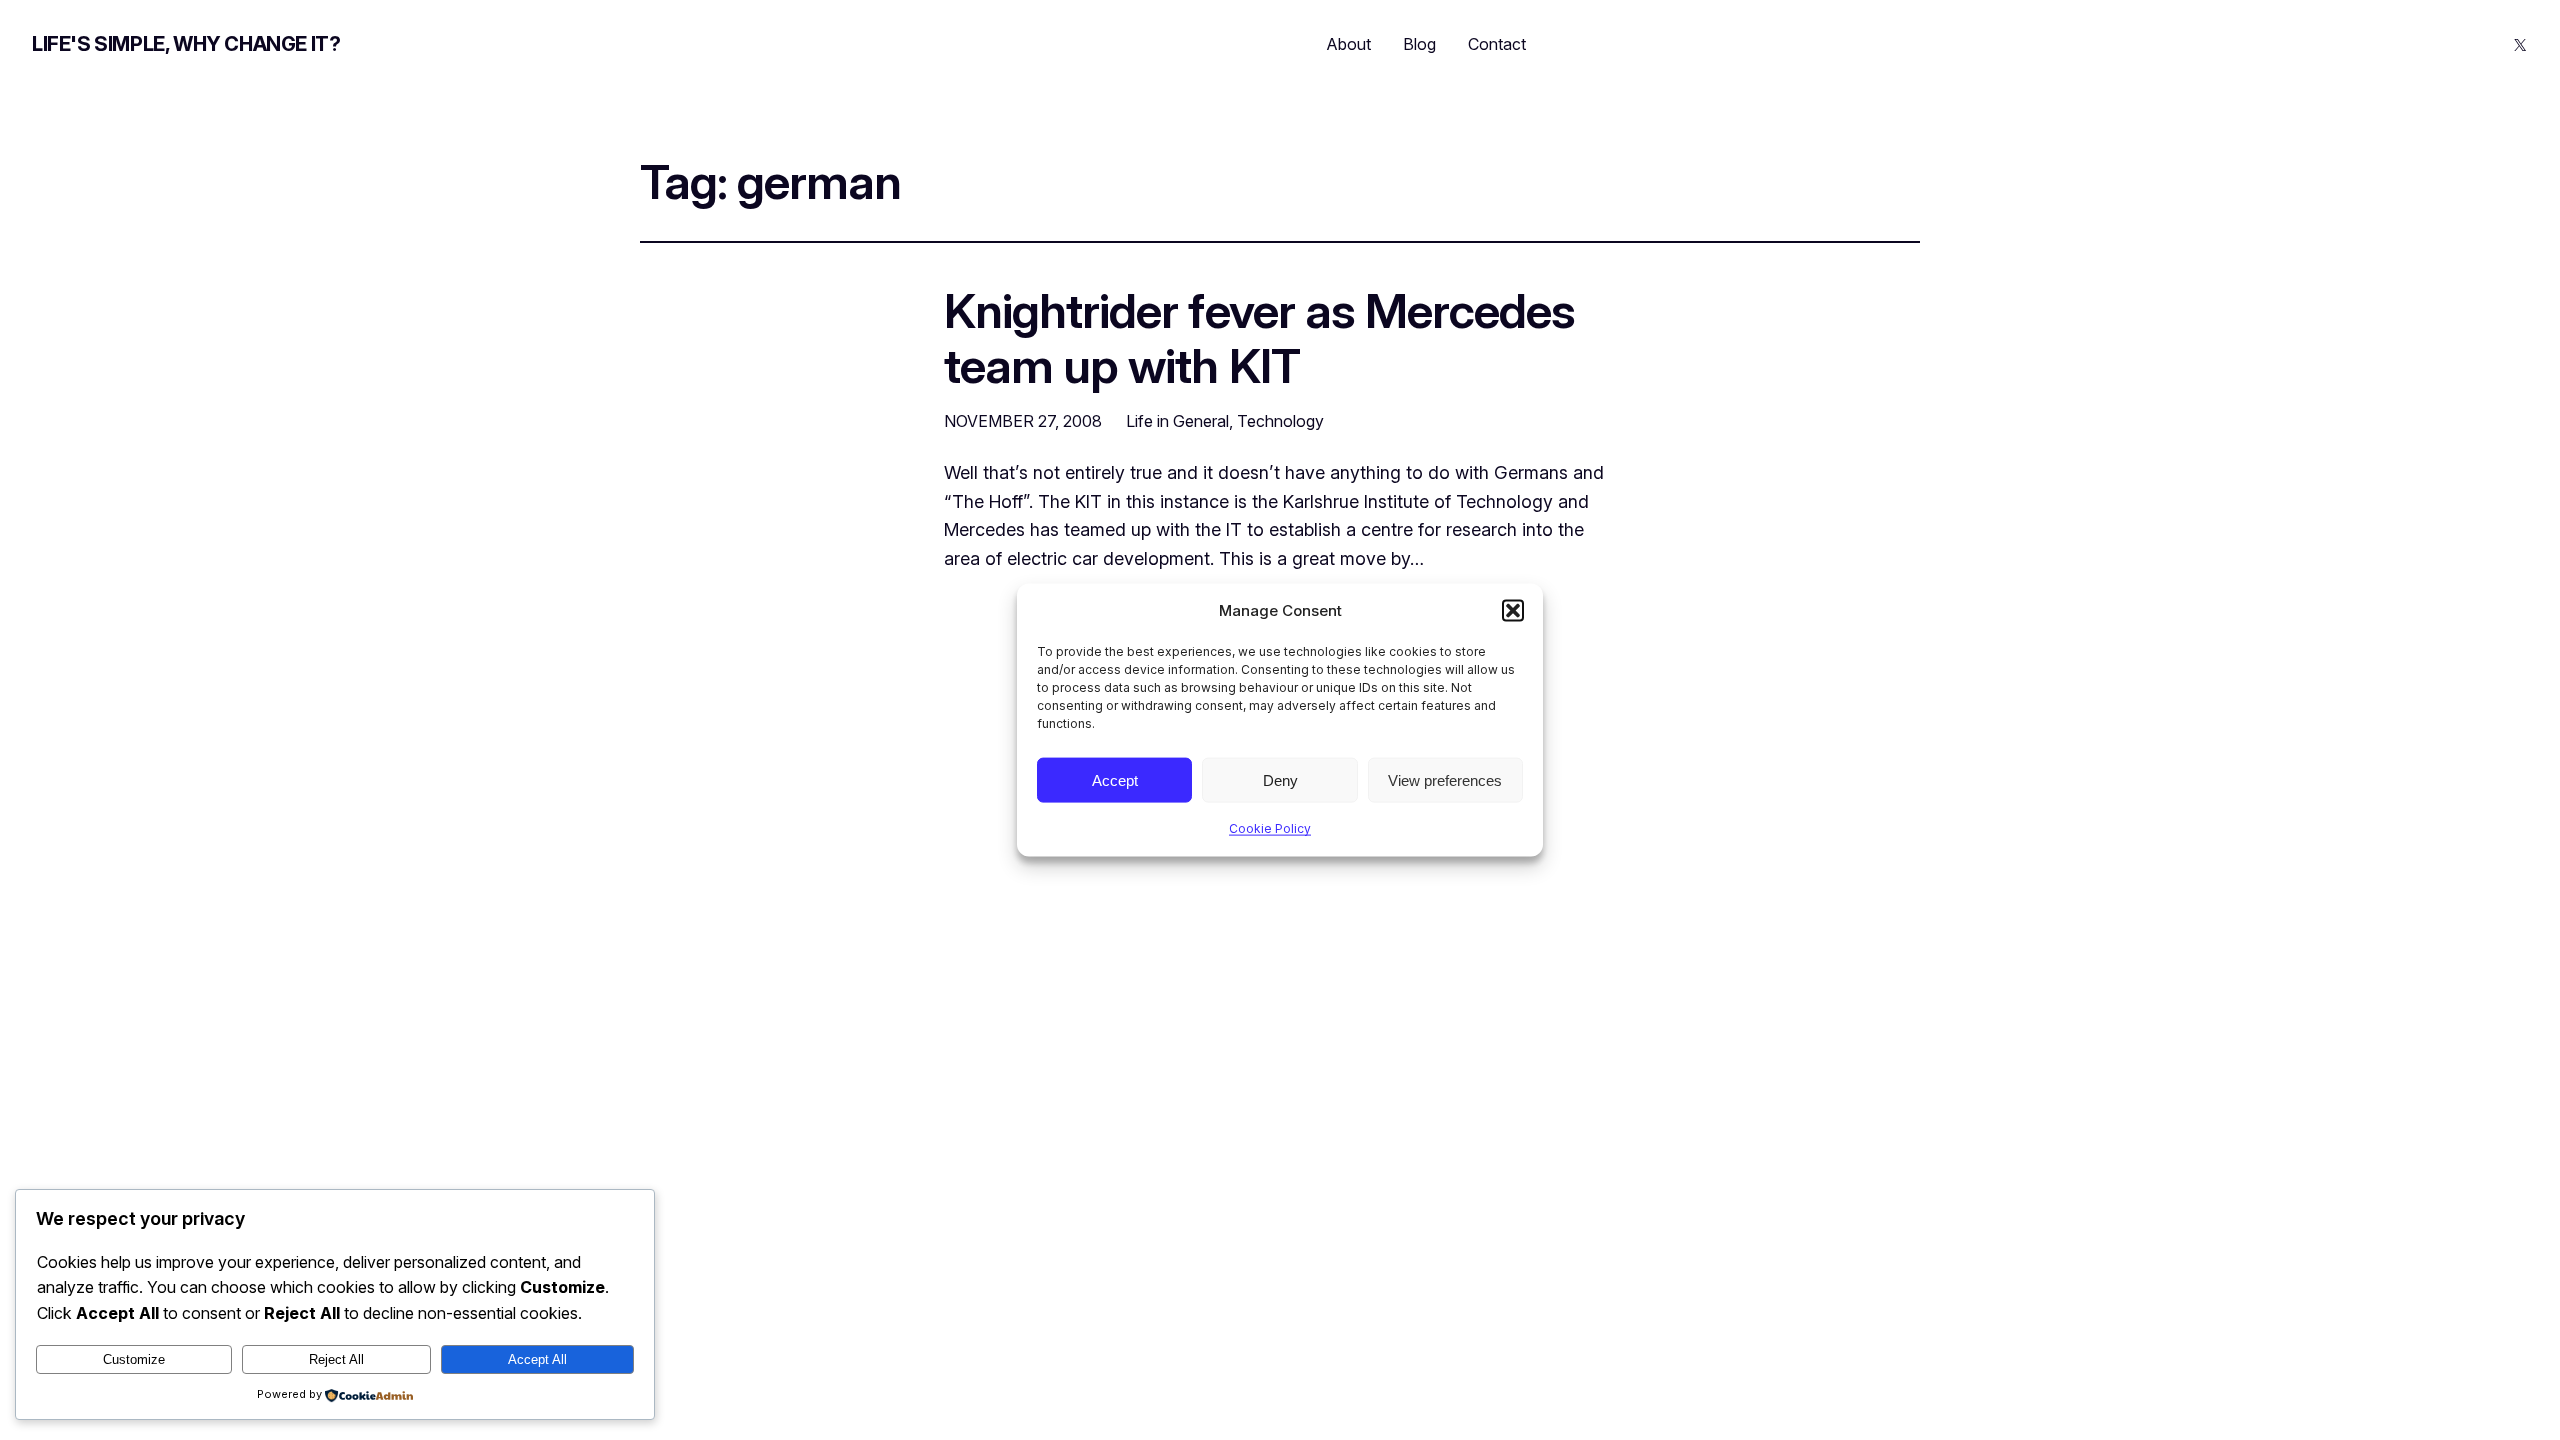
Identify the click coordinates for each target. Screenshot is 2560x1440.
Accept (1115, 779)
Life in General (1177, 421)
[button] (1513, 611)
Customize (134, 1359)
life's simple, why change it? (186, 44)
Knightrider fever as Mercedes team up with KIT (1259, 338)
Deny (1280, 779)
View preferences (1445, 779)
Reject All (336, 1359)
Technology (1280, 421)
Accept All (537, 1359)
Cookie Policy (1270, 828)
